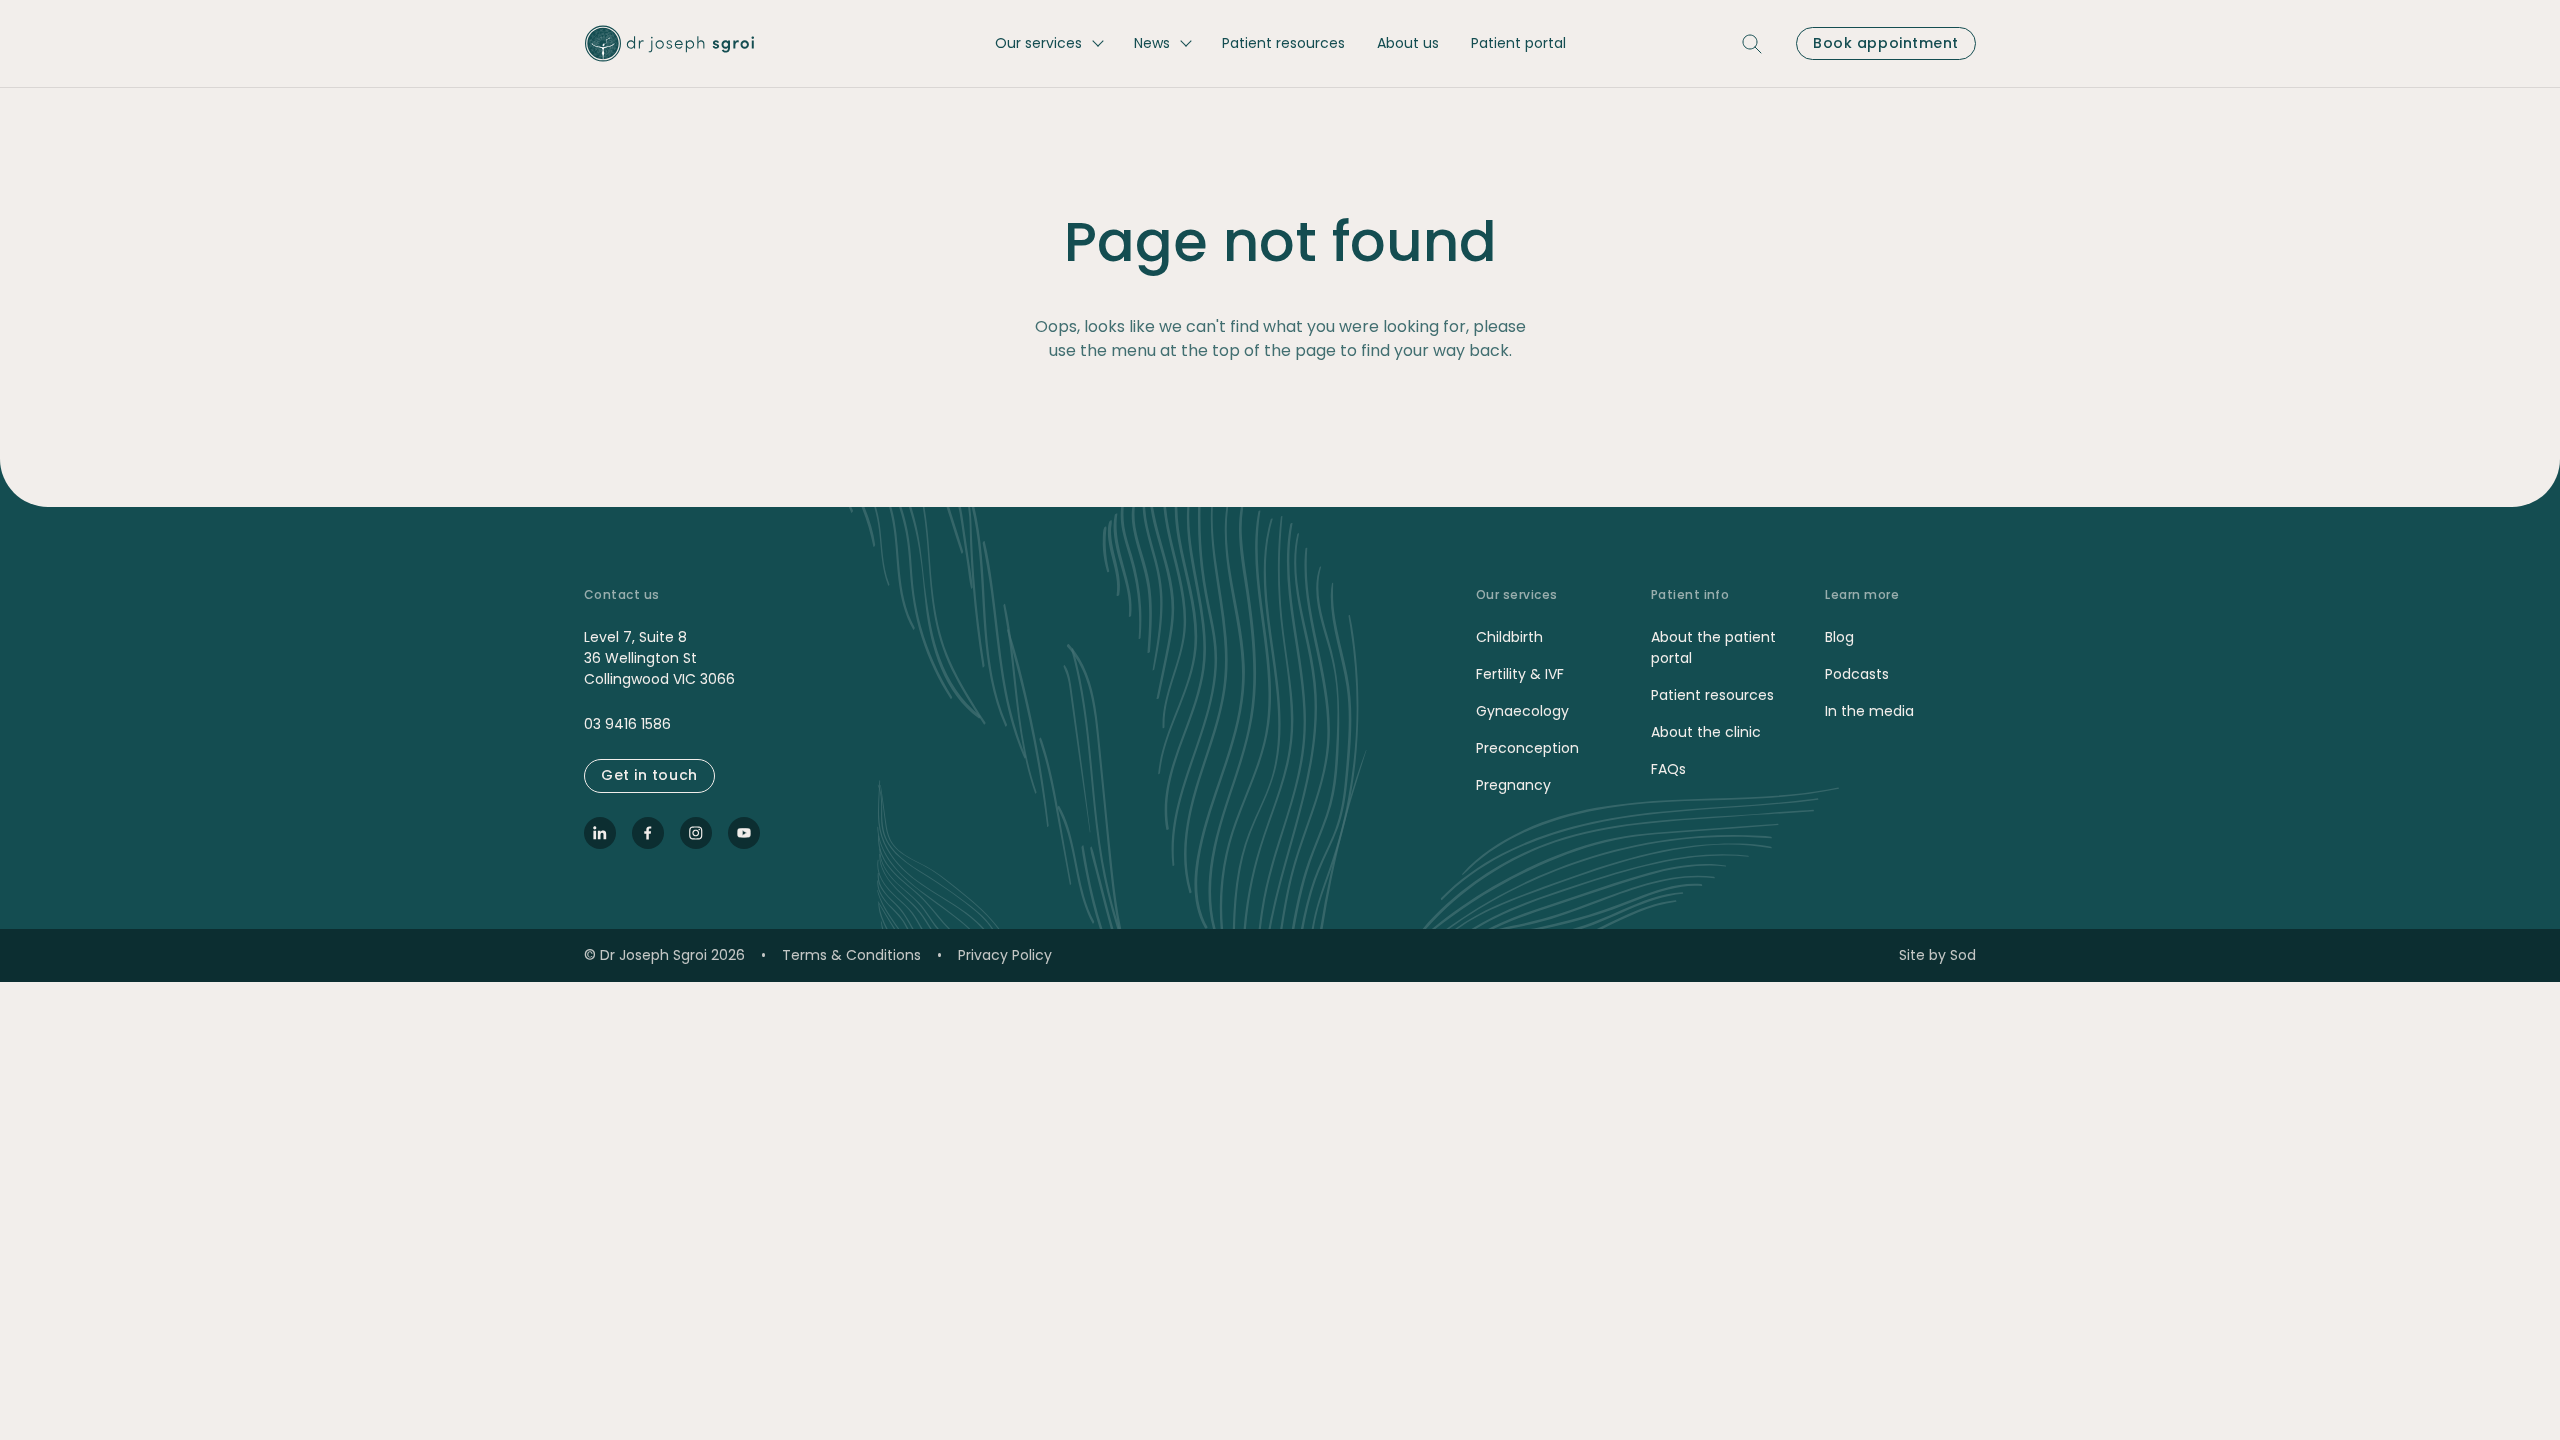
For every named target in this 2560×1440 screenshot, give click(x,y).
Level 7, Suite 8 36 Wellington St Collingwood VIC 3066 (659, 658)
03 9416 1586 (627, 724)
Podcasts (1857, 674)
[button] (1048, 44)
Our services (1517, 595)
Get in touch (649, 775)
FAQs (1668, 769)
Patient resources (1712, 695)
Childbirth (1509, 637)
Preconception (1527, 748)
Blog (1839, 637)
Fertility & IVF (1520, 674)
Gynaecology (1522, 711)
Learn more (1862, 595)
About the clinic (1706, 732)
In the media (1869, 711)
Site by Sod (1937, 955)
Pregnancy (1513, 785)
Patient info (1690, 595)
